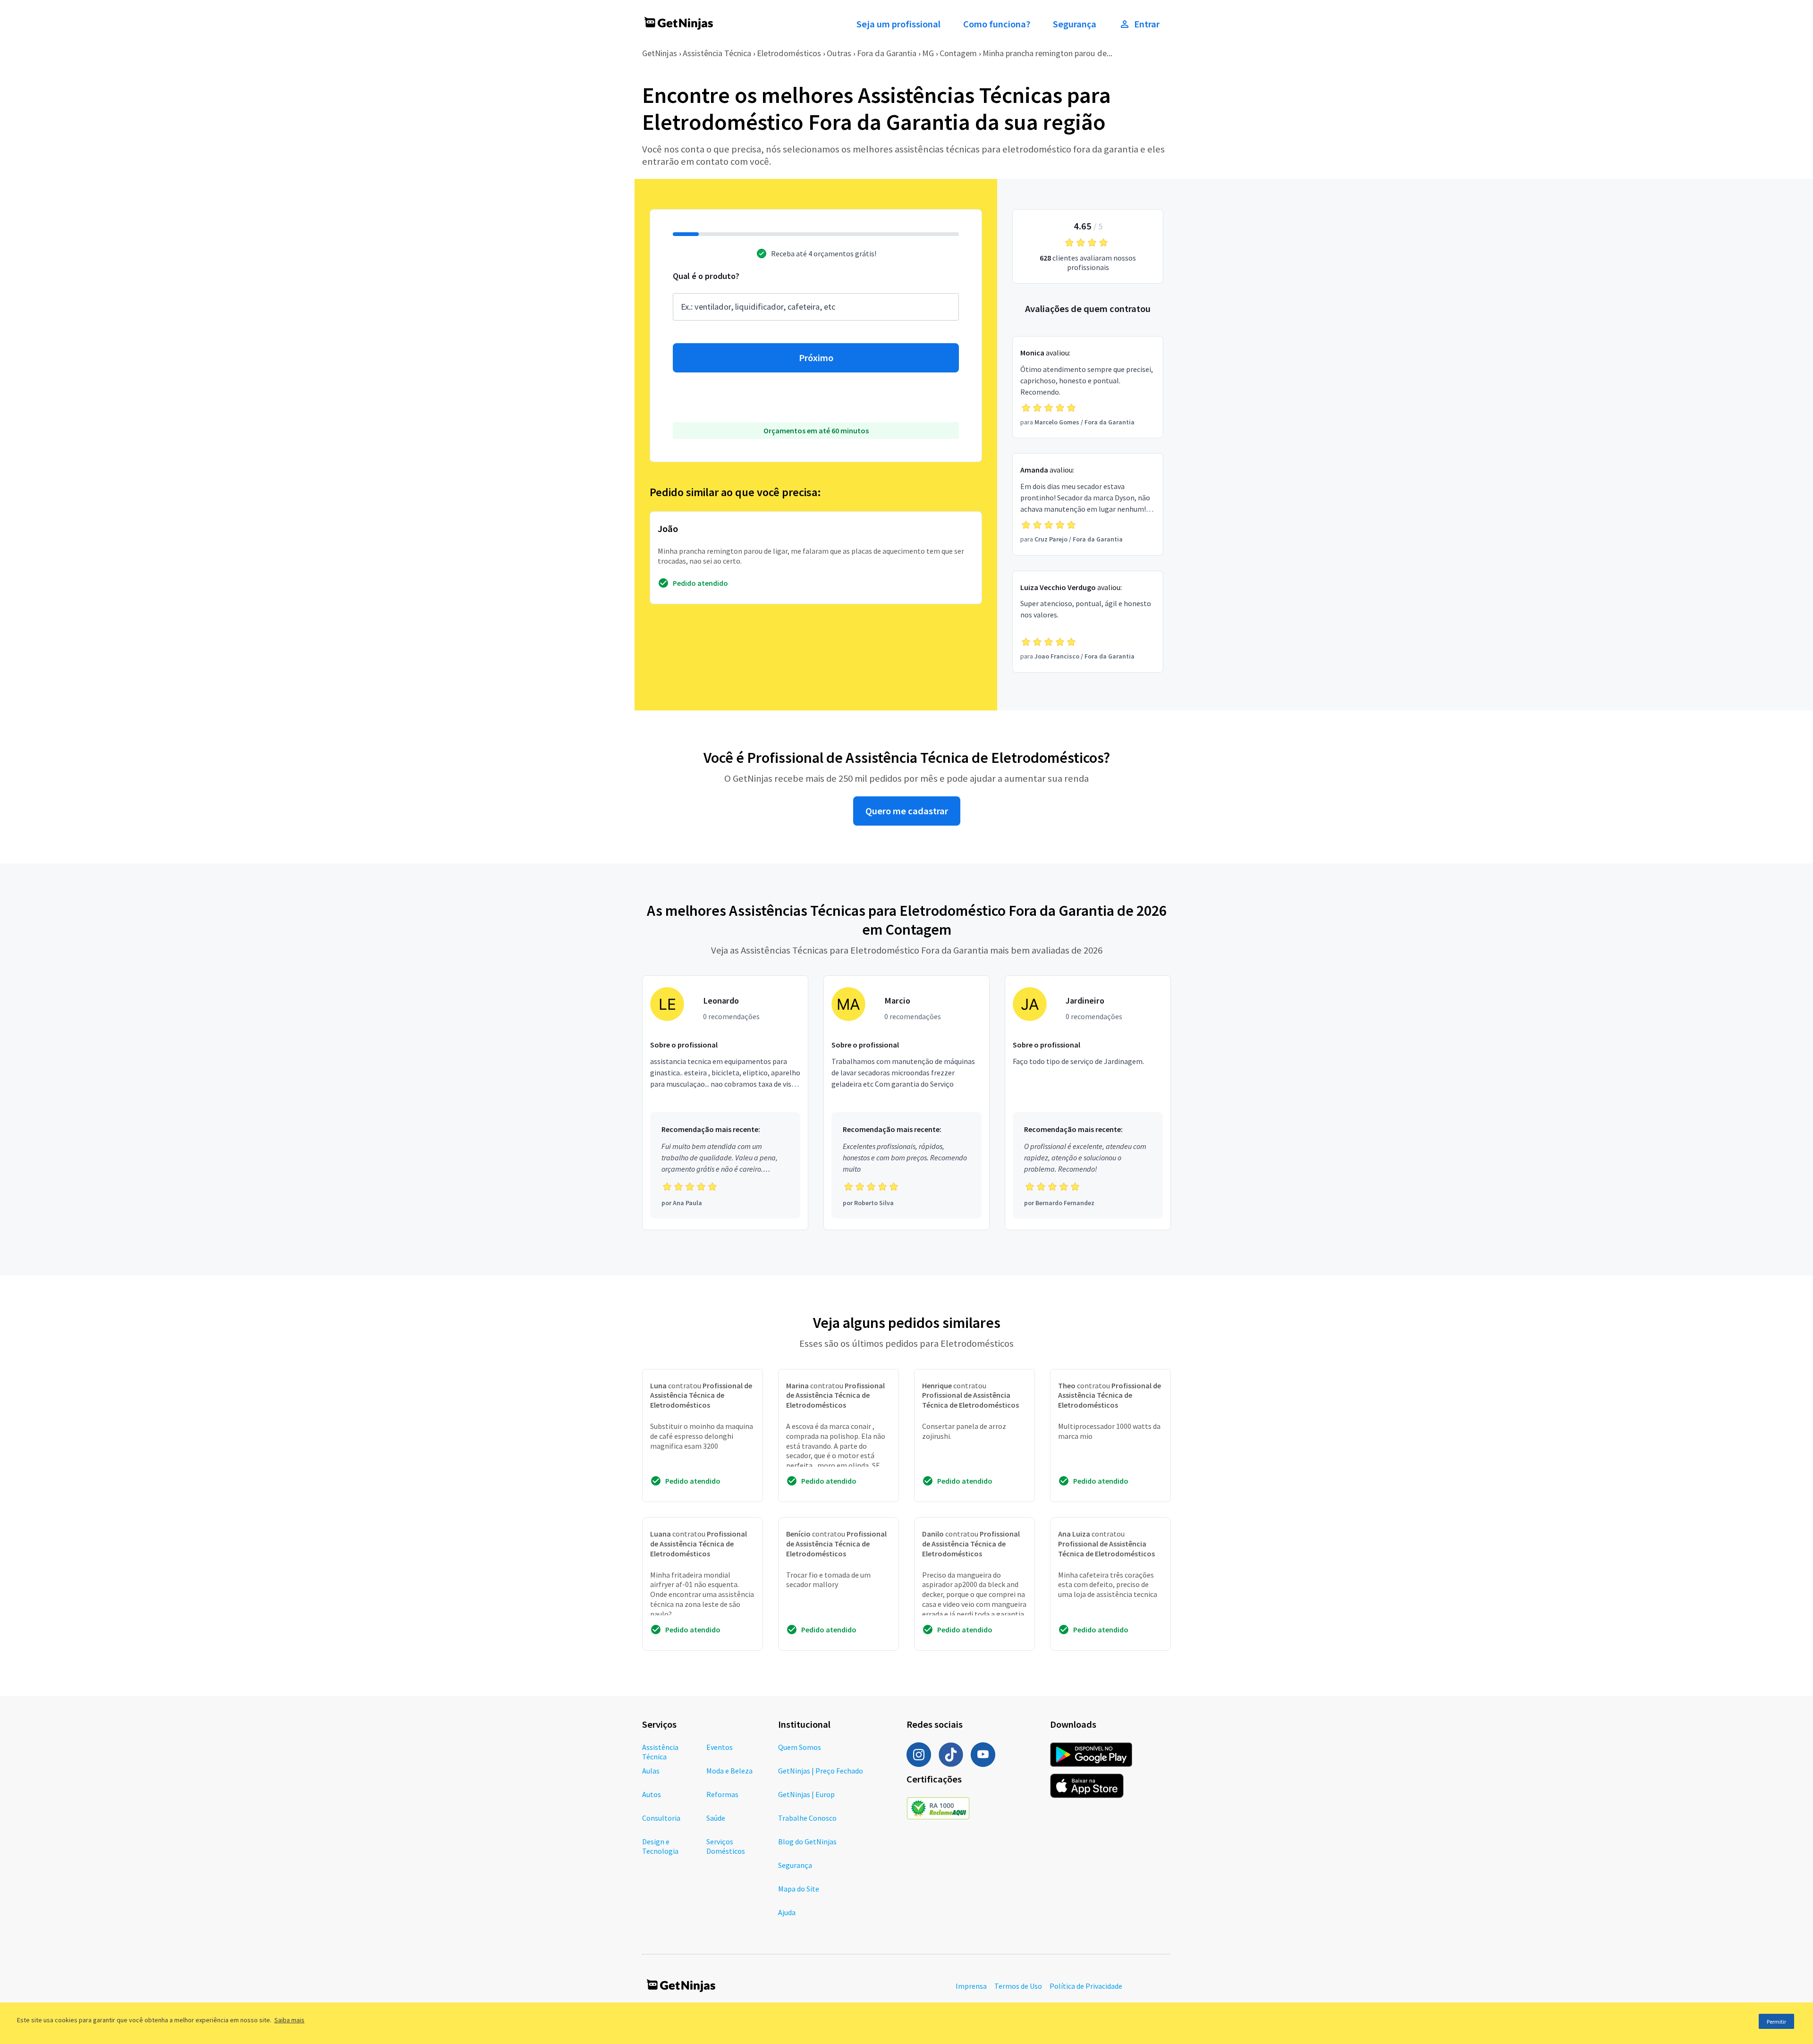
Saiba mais (289, 2020)
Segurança (1075, 24)
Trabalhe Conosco (807, 1818)
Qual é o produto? (706, 276)
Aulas (651, 1771)
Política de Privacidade (1086, 1986)
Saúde (716, 1818)
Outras (839, 53)
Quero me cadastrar (907, 811)
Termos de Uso (1018, 1986)
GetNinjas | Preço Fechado (821, 1771)
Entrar (1147, 24)
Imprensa (971, 1986)
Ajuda (787, 1912)
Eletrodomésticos (789, 53)
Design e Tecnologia (660, 1846)
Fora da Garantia (887, 53)
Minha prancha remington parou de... (1047, 53)
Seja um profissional (898, 24)
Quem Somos (800, 1747)
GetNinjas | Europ (806, 1794)
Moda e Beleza (729, 1771)
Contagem (958, 53)
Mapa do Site (799, 1889)
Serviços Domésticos (726, 1846)
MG (928, 53)
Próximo (816, 358)
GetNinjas (660, 53)
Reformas (722, 1794)
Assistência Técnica (717, 53)
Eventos (720, 1747)
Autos (652, 1794)
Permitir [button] (1776, 2022)
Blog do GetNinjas (807, 1841)
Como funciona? (997, 24)
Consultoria (661, 1818)
